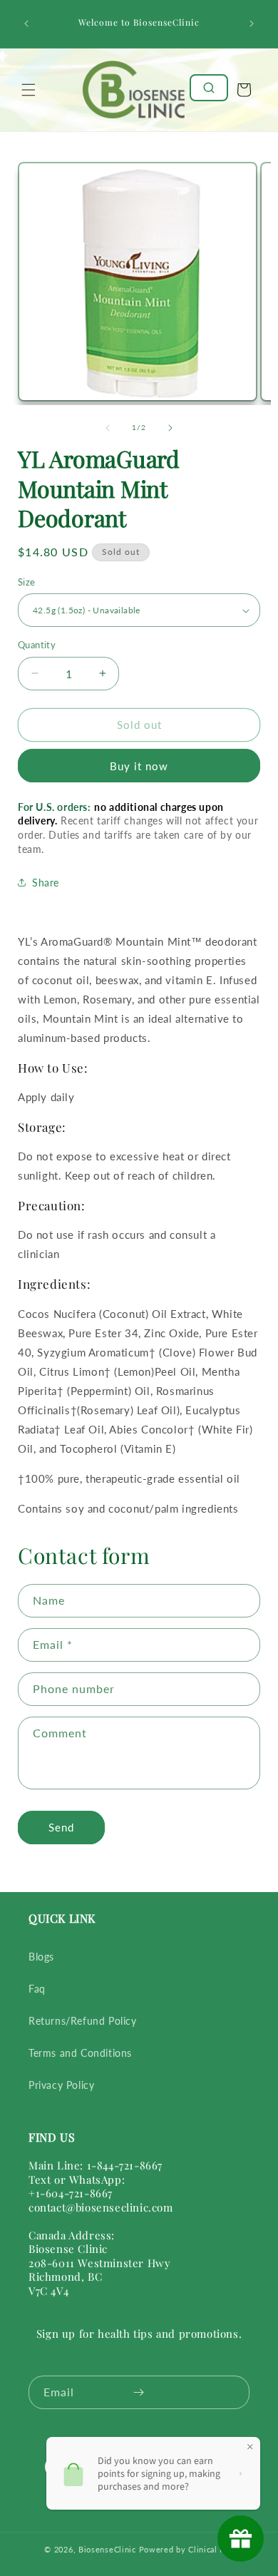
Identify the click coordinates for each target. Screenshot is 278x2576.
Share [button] (46, 883)
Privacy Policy (61, 2085)
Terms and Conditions (80, 2053)
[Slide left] (108, 428)
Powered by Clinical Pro (186, 2549)
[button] (29, 90)
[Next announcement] (252, 24)
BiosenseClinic (107, 2549)
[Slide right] (170, 428)
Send (61, 1827)
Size (27, 582)
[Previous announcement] (26, 24)
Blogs (41, 1957)
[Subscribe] (138, 2392)
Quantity (37, 645)
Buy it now (139, 766)
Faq (37, 1989)
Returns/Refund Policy (83, 2021)
